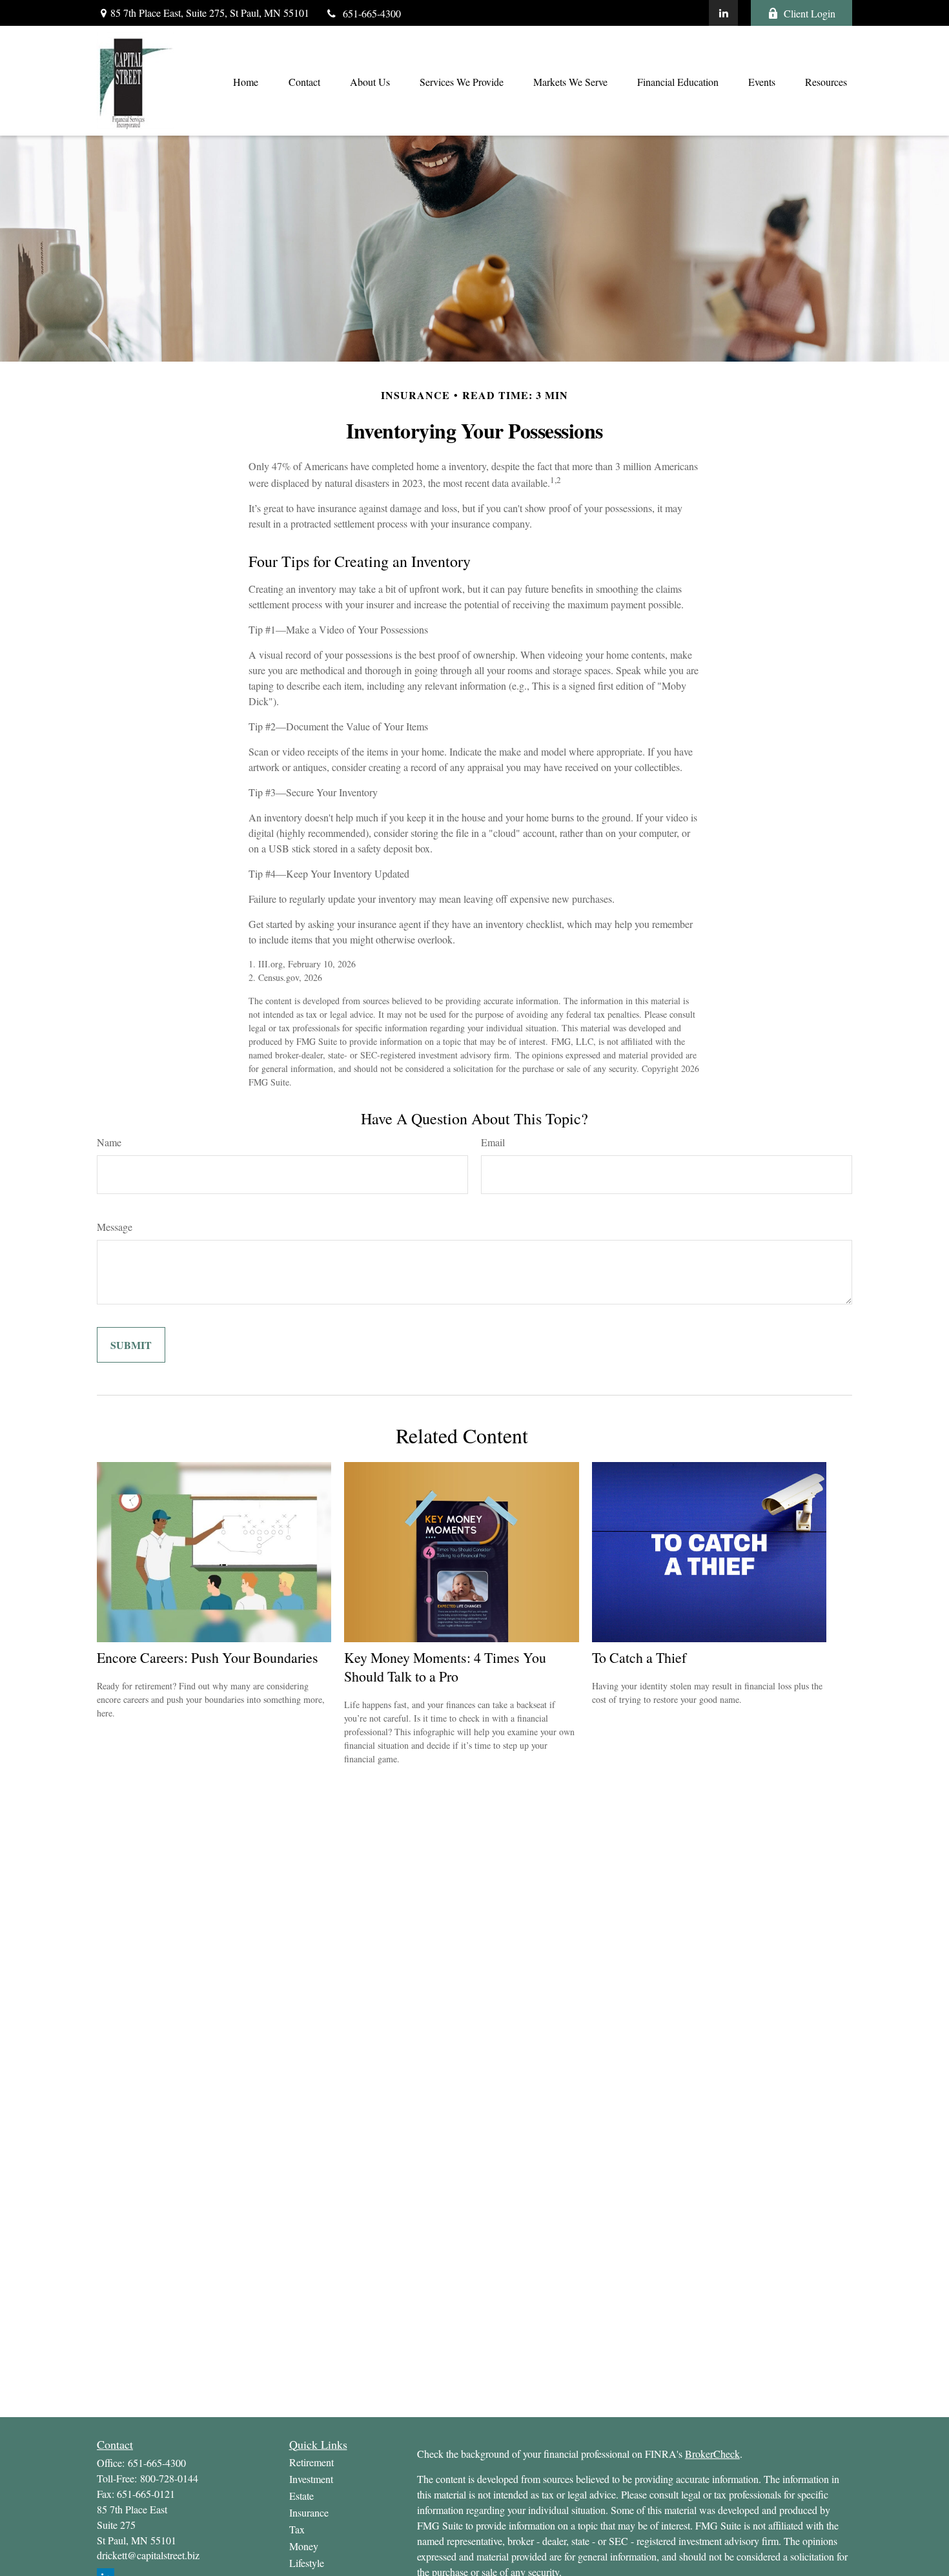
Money (304, 2546)
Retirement (311, 2462)
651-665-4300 (372, 13)
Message (115, 1227)
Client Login (810, 13)
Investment (311, 2479)
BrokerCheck (712, 2454)
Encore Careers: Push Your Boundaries (208, 1657)
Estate (301, 2496)
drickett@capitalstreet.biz (148, 2555)
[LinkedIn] (723, 13)
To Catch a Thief (639, 1657)
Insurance (309, 2512)
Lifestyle (307, 2563)
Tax (297, 2529)
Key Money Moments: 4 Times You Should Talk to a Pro (445, 1667)
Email (493, 1142)
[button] (245, 81)
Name (109, 1142)
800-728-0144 (169, 2478)
